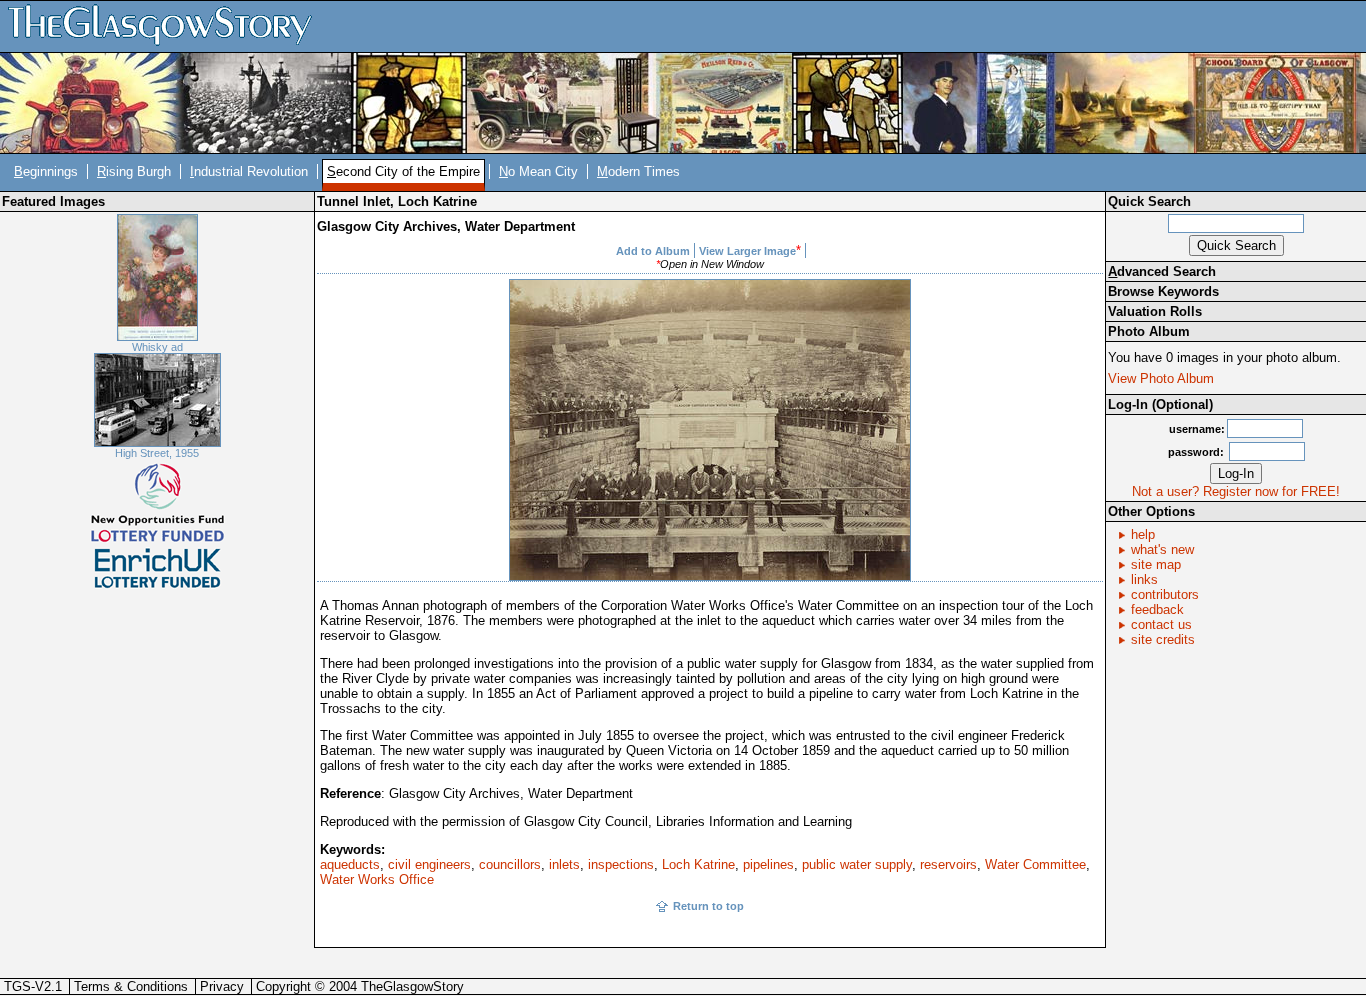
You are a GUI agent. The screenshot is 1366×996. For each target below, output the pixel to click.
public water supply (857, 864)
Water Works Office (377, 879)
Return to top (708, 906)
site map (1156, 564)
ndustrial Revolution (249, 171)
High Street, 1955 (157, 453)
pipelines (768, 864)
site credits (1163, 639)
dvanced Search (1162, 271)
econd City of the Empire (403, 171)
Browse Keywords (1163, 291)
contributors (1165, 594)
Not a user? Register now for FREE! (1236, 491)
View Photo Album (1161, 378)
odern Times (638, 171)
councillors (510, 864)
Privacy (222, 986)
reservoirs (948, 864)
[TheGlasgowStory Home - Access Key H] (167, 25)
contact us (1161, 624)
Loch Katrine (698, 864)
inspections (621, 864)
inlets (564, 864)
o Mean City (538, 171)
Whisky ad (157, 347)
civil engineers (429, 864)
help (1143, 534)
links (1144, 579)
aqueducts (350, 864)
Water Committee (1035, 864)
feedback (1157, 609)
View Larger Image (747, 251)
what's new (1162, 549)
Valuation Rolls (1155, 311)
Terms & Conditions (131, 986)
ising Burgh (134, 171)
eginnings (46, 171)
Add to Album (653, 251)
